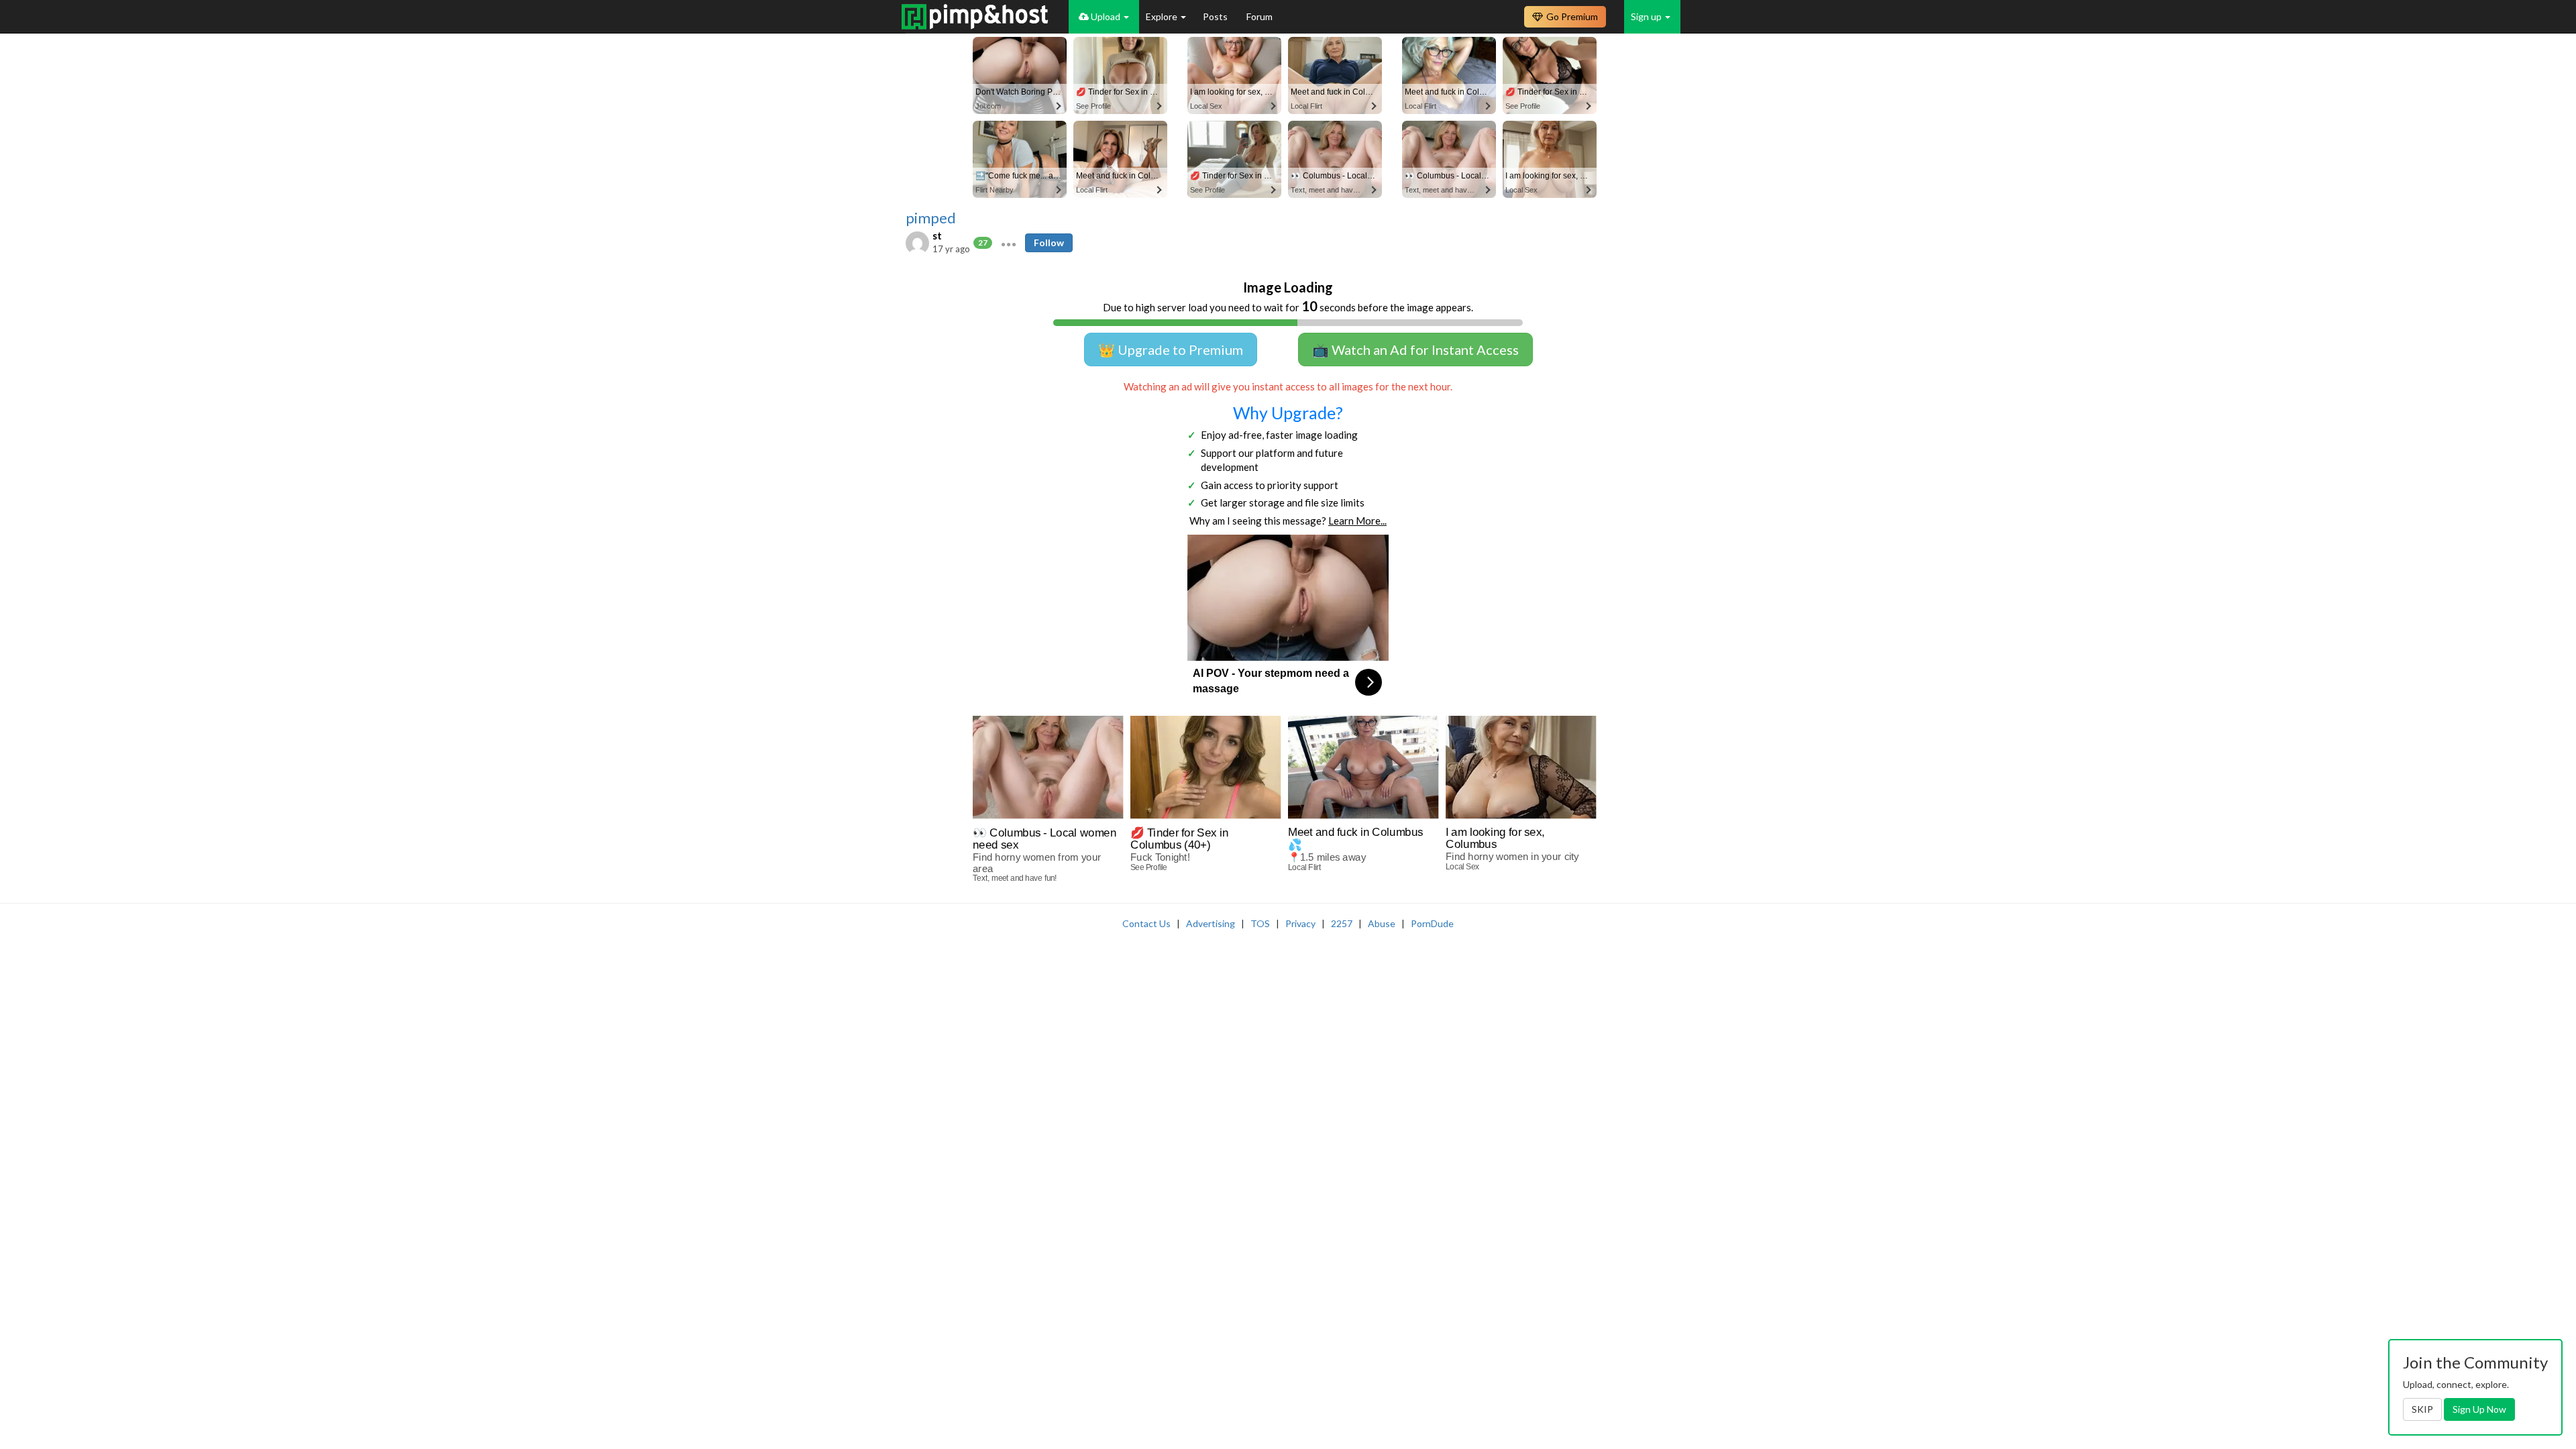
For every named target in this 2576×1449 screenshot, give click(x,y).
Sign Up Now (2479, 1409)
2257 (1342, 923)
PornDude (1432, 923)
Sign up (1647, 16)
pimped (931, 218)
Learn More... (1357, 521)
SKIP (2422, 1409)
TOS (1260, 923)
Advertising (1211, 923)
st (937, 235)
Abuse (1382, 923)
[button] (1009, 243)
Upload (1106, 16)
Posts (1216, 16)
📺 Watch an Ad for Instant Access (1415, 350)
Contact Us (1146, 923)
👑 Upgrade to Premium (1171, 350)
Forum (1259, 16)
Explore (1163, 16)
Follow (1049, 243)
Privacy (1300, 923)
